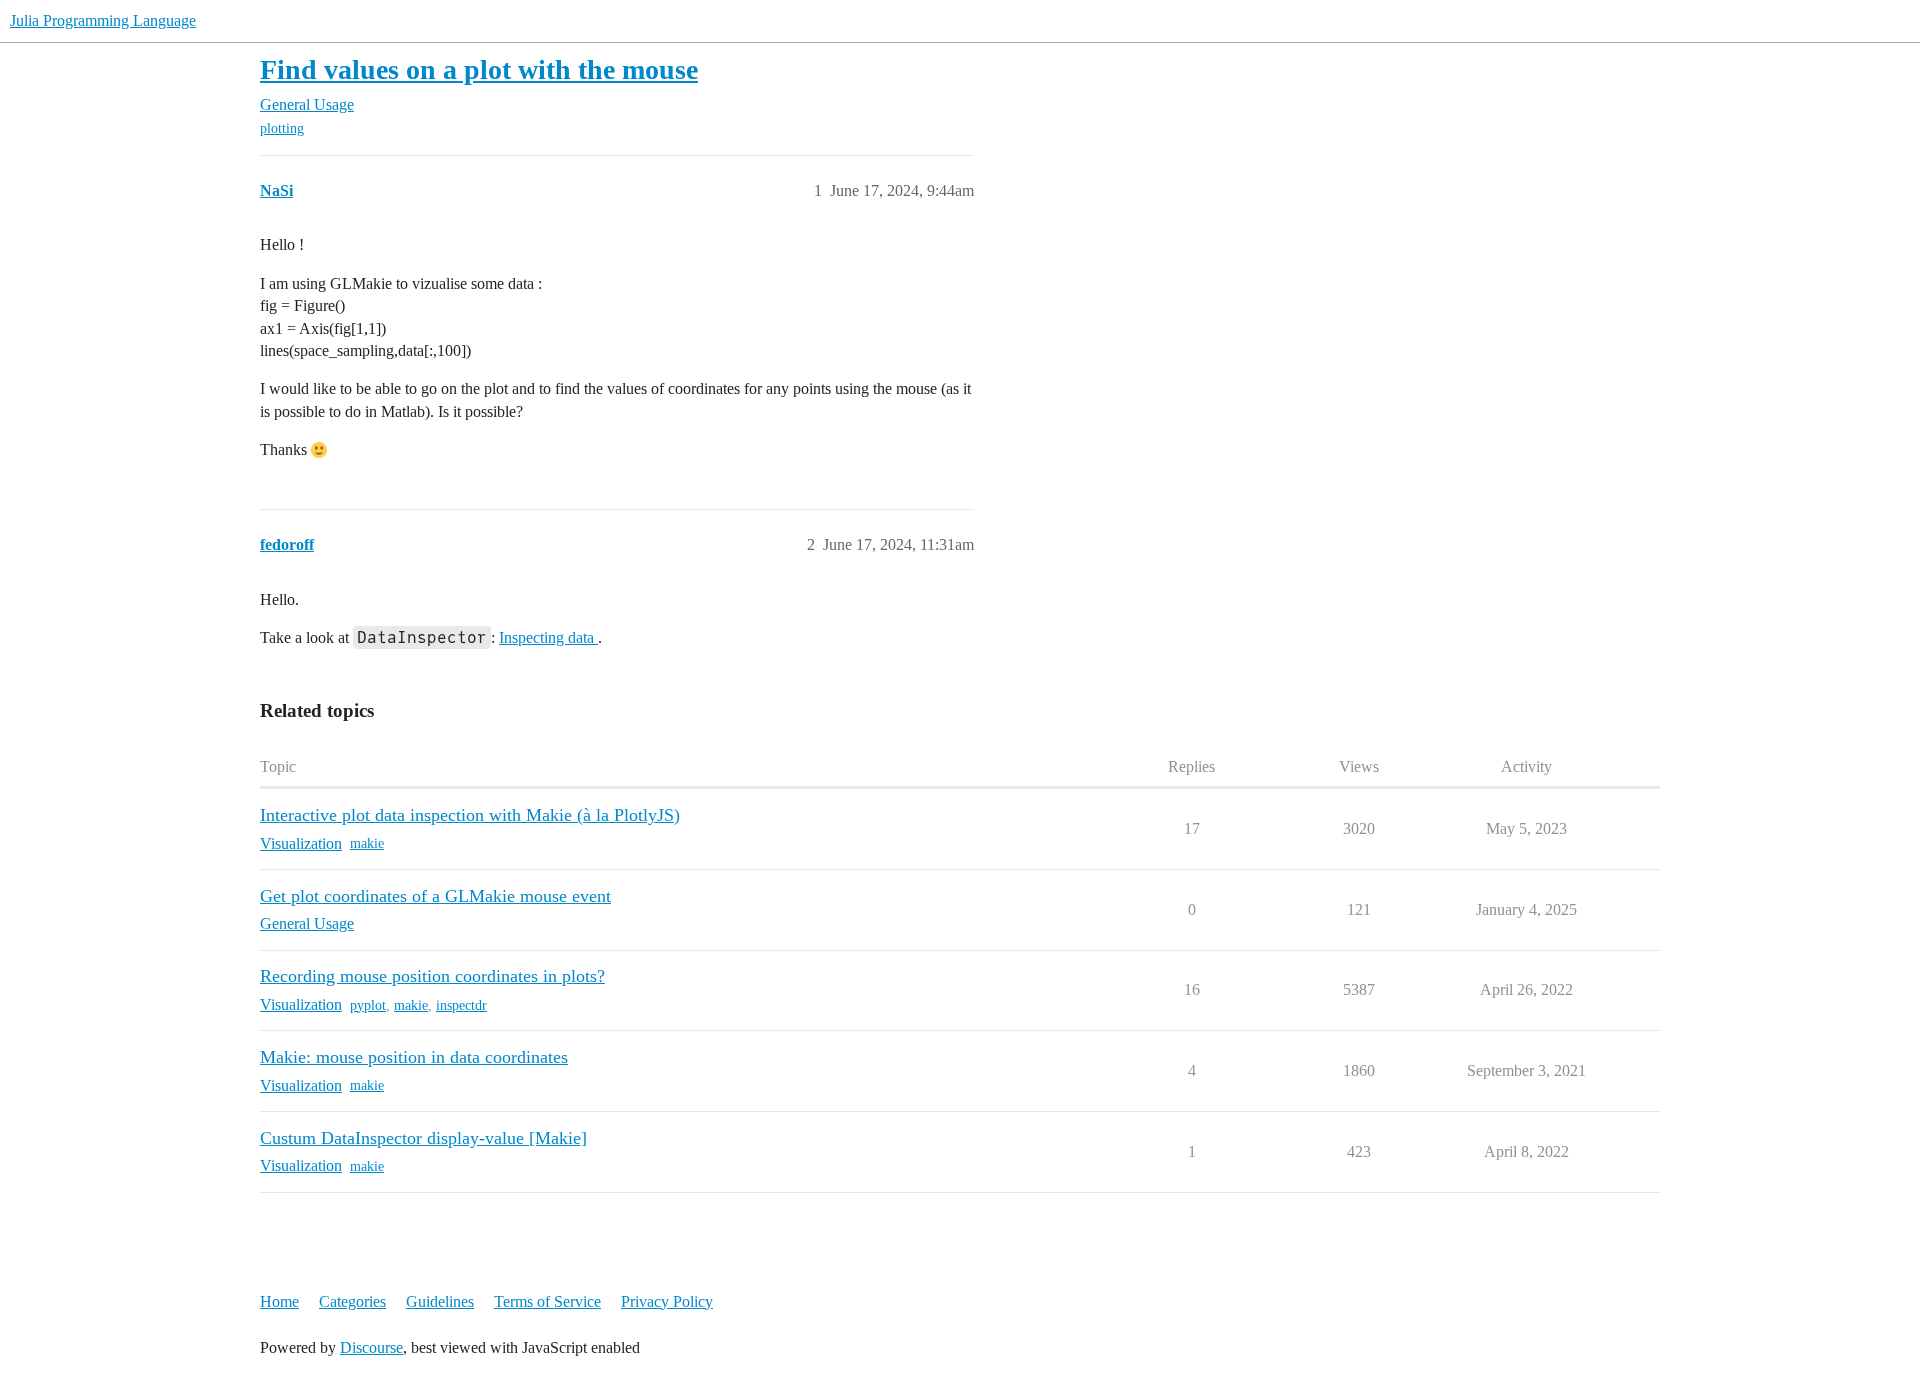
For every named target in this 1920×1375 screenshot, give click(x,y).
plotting (282, 128)
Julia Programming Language (103, 20)
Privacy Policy (667, 1301)
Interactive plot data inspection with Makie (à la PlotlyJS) (470, 815)
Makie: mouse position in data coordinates (414, 1057)
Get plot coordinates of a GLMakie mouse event (435, 896)
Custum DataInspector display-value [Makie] (423, 1138)
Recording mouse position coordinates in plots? (432, 976)
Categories (352, 1301)
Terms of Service (547, 1301)
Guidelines (440, 1301)
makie (367, 843)
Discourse (371, 1347)
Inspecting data (548, 637)
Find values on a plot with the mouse (479, 69)
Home (279, 1301)
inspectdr (461, 1005)
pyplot (368, 1005)
